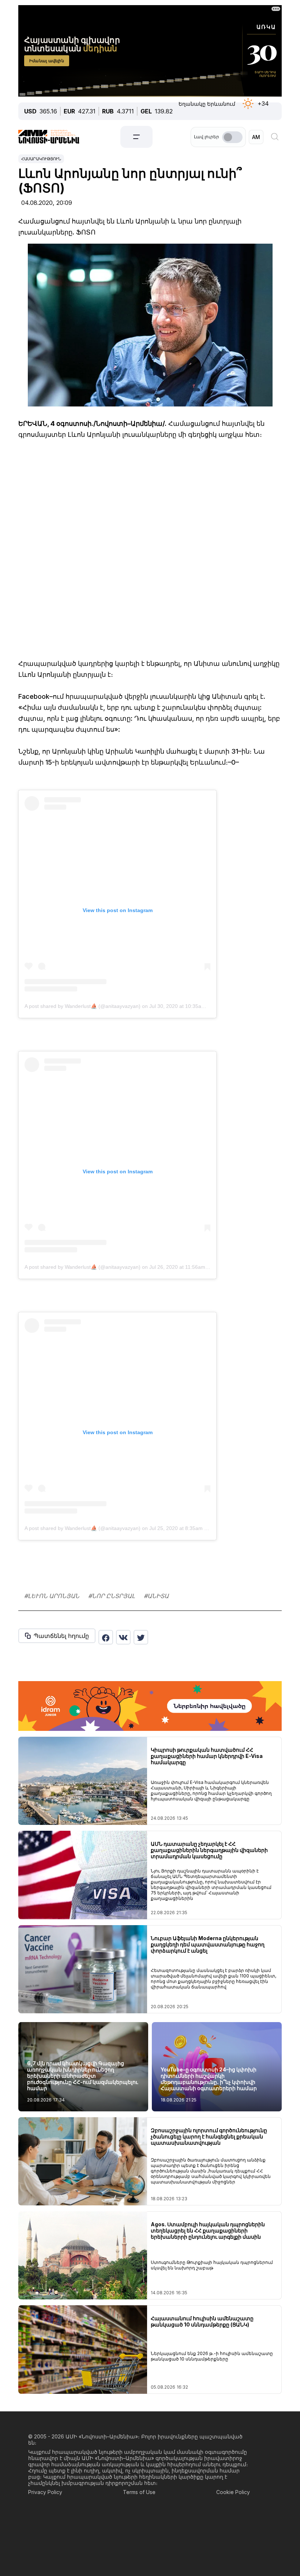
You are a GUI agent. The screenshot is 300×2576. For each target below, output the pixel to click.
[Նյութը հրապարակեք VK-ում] (123, 1637)
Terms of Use (139, 2492)
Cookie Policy (233, 2492)
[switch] (232, 137)
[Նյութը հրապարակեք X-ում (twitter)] (141, 1637)
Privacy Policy (45, 2492)
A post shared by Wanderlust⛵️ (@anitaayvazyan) (82, 1006)
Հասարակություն (41, 159)
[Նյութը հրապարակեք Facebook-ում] (106, 1637)
